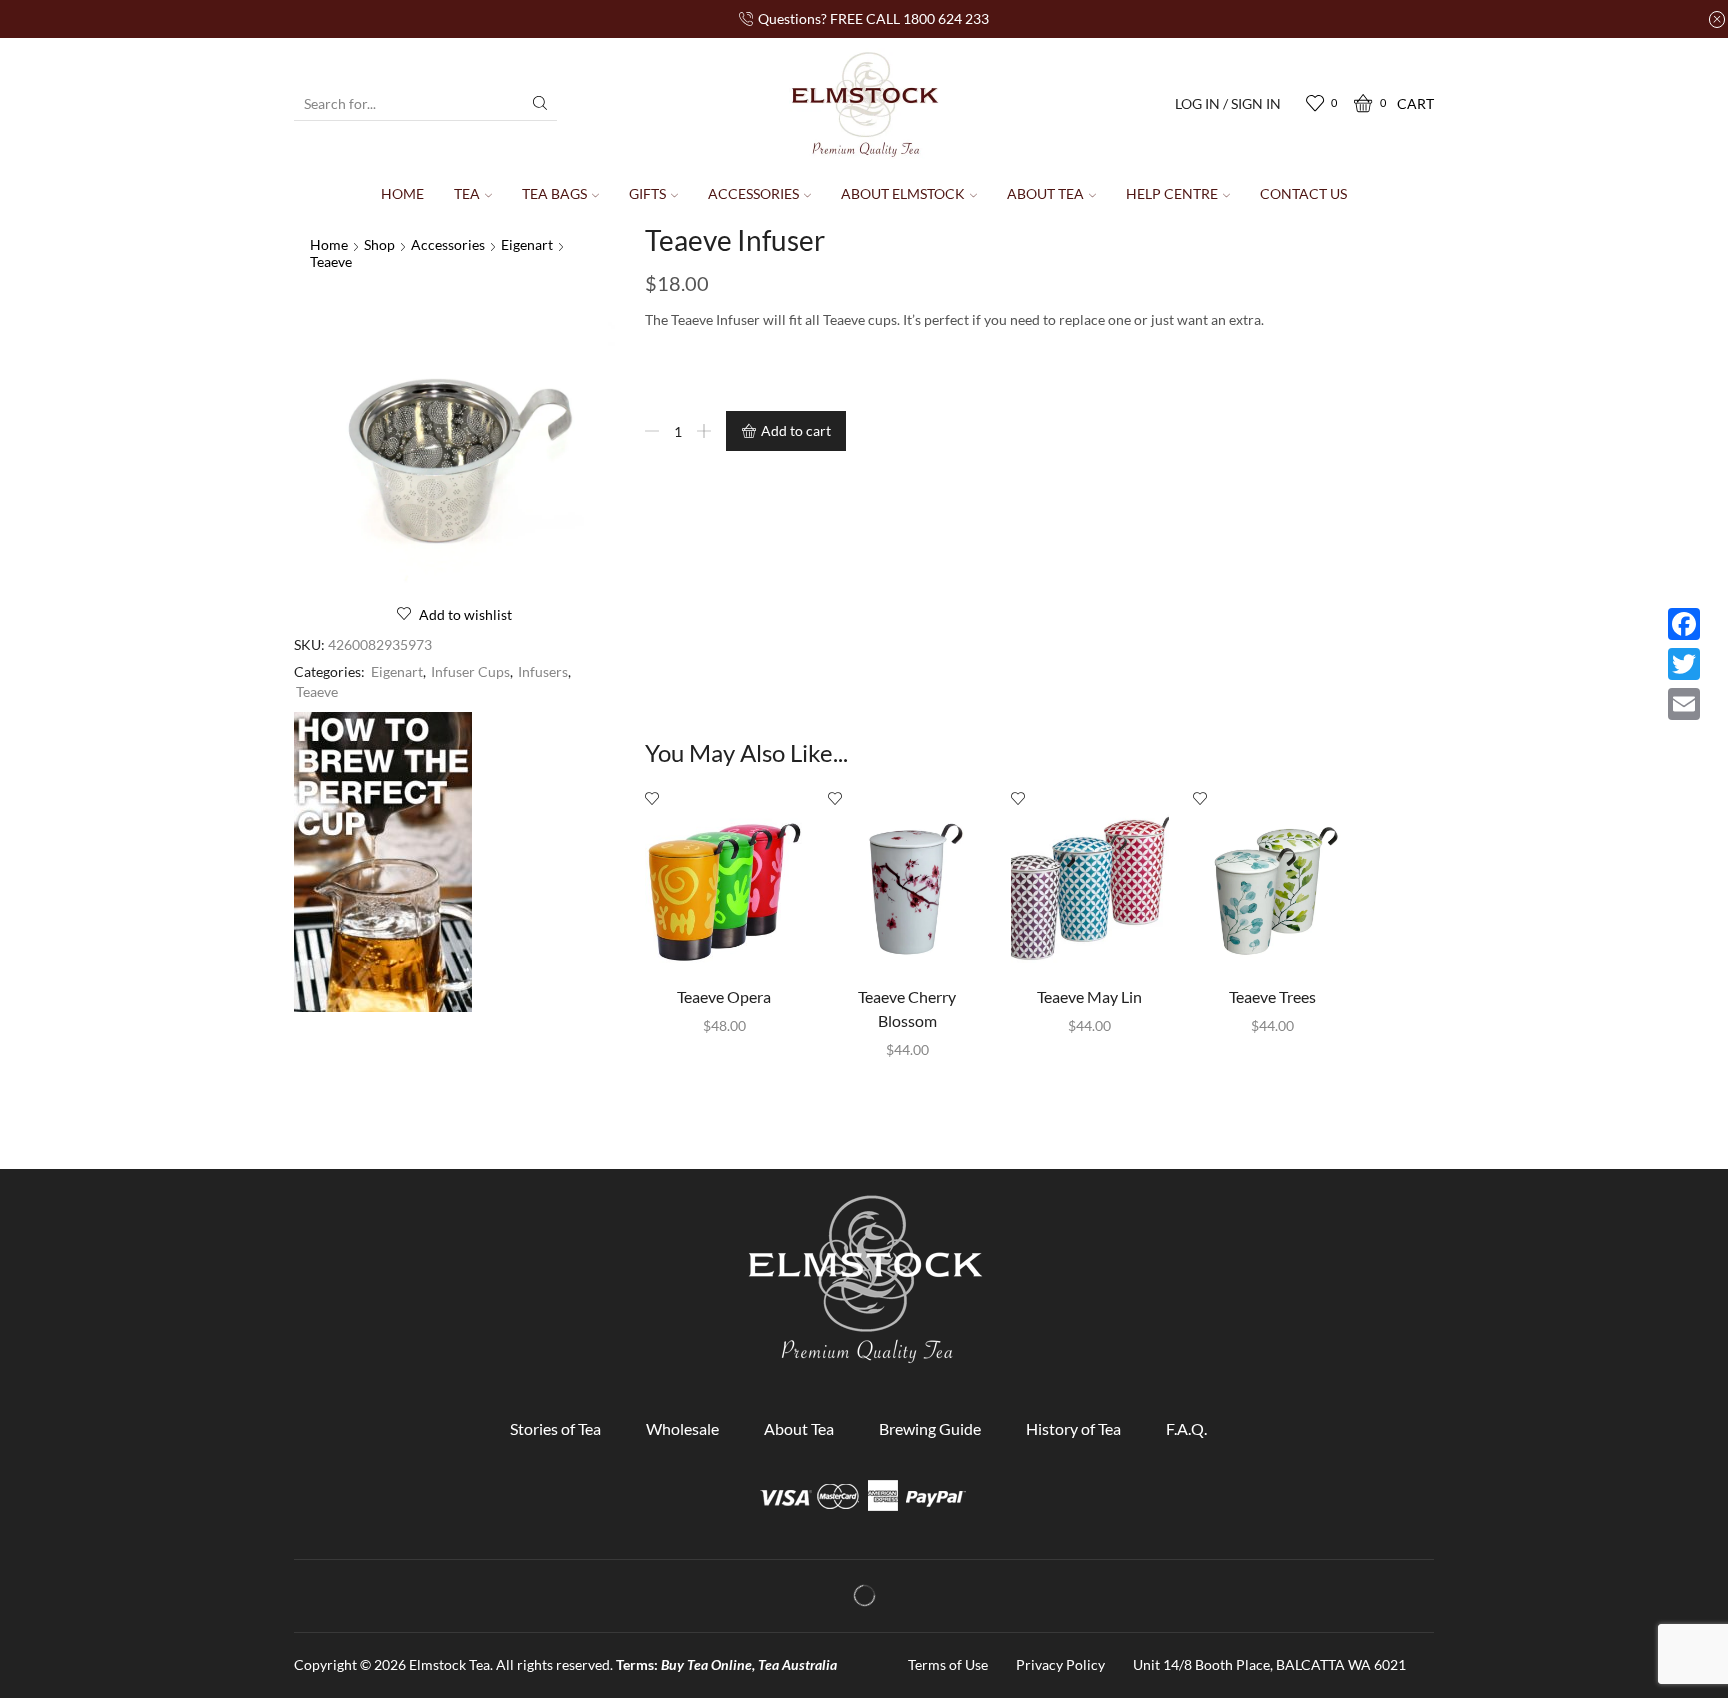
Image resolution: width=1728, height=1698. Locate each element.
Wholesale (682, 1428)
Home (402, 193)
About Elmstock (903, 193)
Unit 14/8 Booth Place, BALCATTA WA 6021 (1269, 1664)
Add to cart (796, 430)
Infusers (543, 671)
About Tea (1045, 193)
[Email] (1684, 704)
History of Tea (1073, 1428)
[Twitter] (1684, 664)
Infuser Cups (470, 671)
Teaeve (331, 261)
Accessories (753, 193)
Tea (467, 193)
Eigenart (527, 244)
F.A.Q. (1186, 1428)
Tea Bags (554, 193)
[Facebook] (1684, 624)
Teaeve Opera (724, 996)
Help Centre (1172, 193)
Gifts (647, 193)
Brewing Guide (930, 1428)
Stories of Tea (555, 1428)
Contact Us (1303, 193)
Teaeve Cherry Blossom (907, 1008)
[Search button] (540, 103)
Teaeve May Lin (1089, 996)
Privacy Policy (1060, 1664)
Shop (379, 244)
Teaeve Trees (1272, 996)
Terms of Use (948, 1664)
